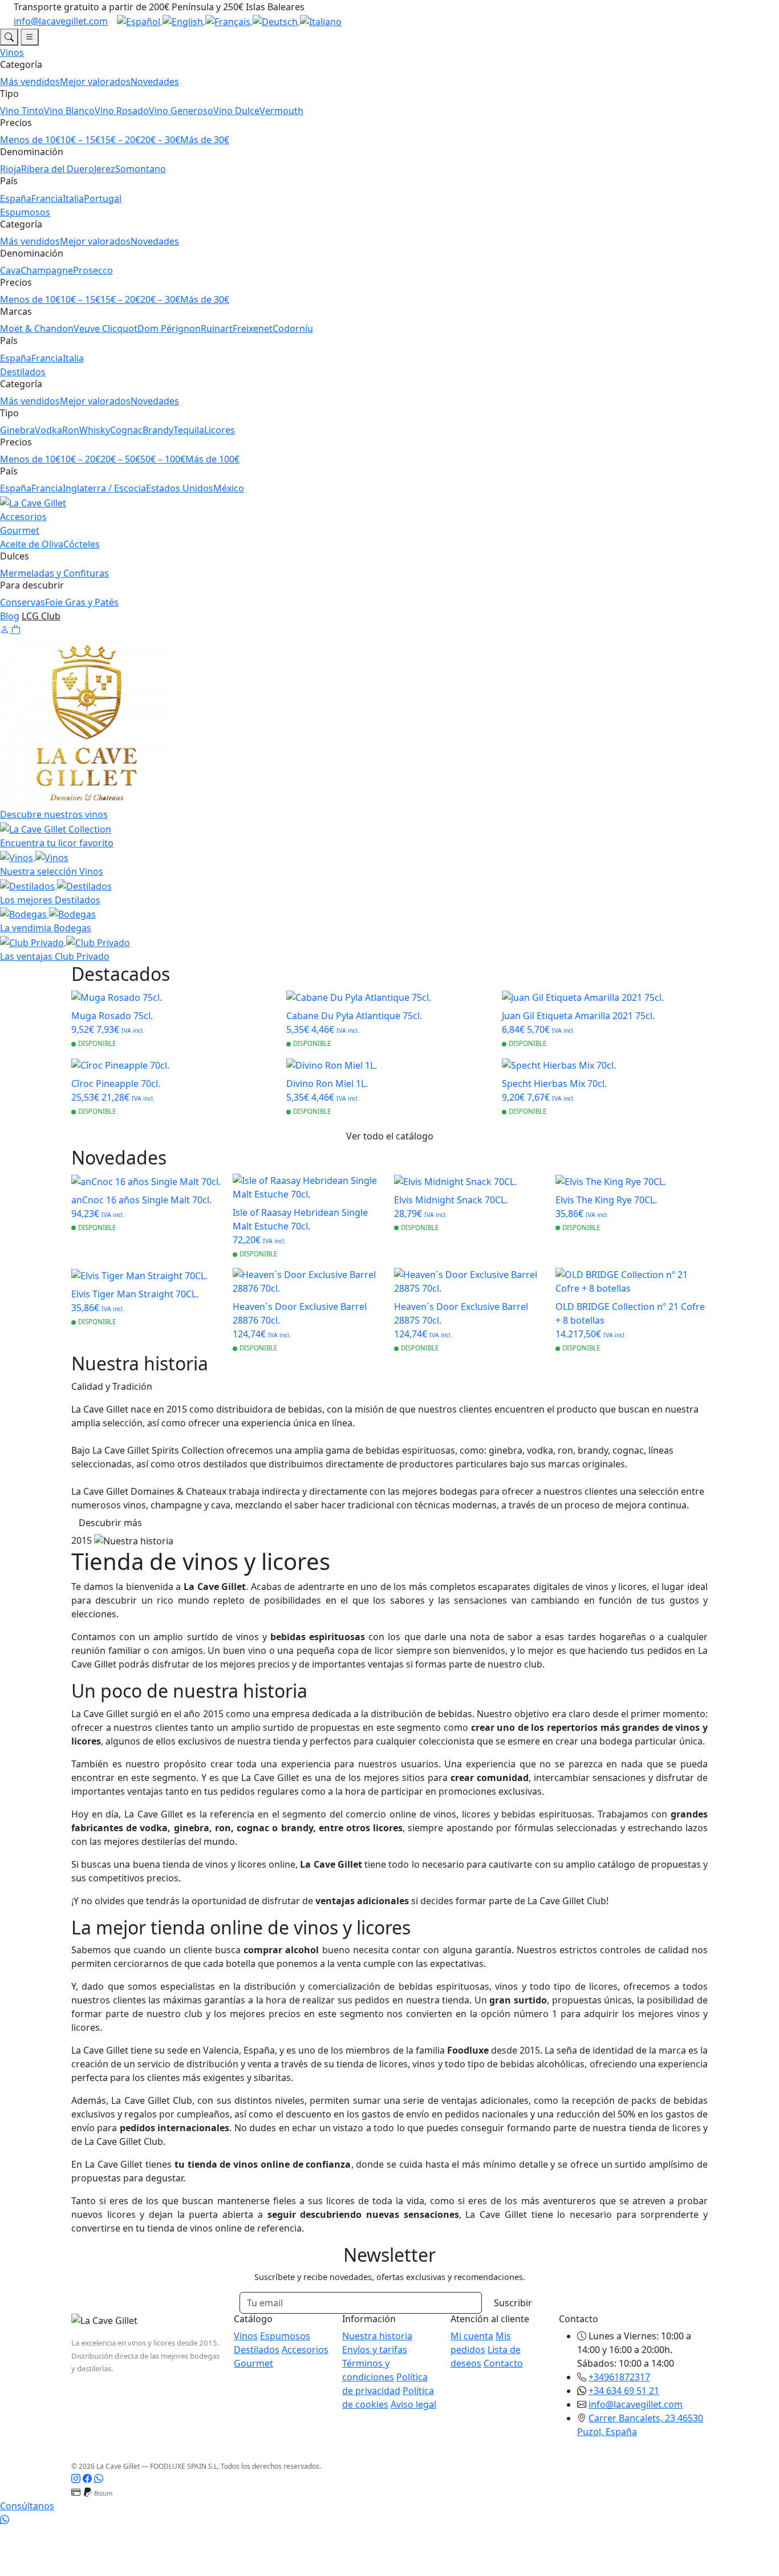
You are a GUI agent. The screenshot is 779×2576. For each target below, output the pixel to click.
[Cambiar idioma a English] (184, 21)
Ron (71, 430)
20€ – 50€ (120, 459)
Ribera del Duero (58, 169)
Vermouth (281, 111)
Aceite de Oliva (32, 544)
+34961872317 (619, 2377)
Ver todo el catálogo (390, 1136)
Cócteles (82, 544)
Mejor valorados (95, 82)
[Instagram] (76, 2478)
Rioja (11, 169)
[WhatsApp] (99, 2478)
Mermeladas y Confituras (54, 573)
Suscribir (513, 2303)
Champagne (47, 270)
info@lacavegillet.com (61, 21)
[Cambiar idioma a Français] (229, 21)
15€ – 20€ (120, 140)
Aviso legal (413, 2404)
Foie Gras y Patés (82, 602)
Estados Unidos (180, 488)
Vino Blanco (69, 111)
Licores (220, 430)
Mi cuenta (472, 2336)
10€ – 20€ (80, 459)
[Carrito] (16, 630)
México (229, 488)
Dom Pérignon (169, 328)
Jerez (105, 169)
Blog (10, 616)
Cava (10, 270)
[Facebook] (87, 2478)
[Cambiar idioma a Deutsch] (276, 21)
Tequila (189, 430)
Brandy (158, 430)
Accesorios (23, 517)
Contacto (503, 2363)
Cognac (126, 430)
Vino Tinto (22, 111)
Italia (73, 198)
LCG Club (41, 616)
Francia (47, 198)
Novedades (155, 82)
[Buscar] (9, 37)
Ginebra (17, 430)
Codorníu (293, 328)
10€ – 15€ (80, 140)
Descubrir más (110, 1523)
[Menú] (30, 37)
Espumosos (25, 212)
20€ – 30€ (160, 140)
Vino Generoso (181, 111)
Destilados (23, 372)
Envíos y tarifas (375, 2350)
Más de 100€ (212, 459)
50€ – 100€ (163, 459)
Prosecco (93, 270)
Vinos (12, 52)
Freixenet (253, 328)
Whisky (95, 430)
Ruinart (217, 328)
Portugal (103, 198)
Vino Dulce (236, 111)
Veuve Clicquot (106, 328)
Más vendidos (30, 82)
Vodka (48, 430)
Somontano (141, 169)
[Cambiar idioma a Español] (140, 21)
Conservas (23, 602)
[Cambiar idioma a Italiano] (321, 21)
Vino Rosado (122, 111)
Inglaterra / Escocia (104, 488)
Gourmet (20, 530)
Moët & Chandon (37, 328)
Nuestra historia (377, 2336)
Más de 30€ (205, 140)
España (16, 198)
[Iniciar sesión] (6, 630)
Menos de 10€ (30, 140)
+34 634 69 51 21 (624, 2391)
